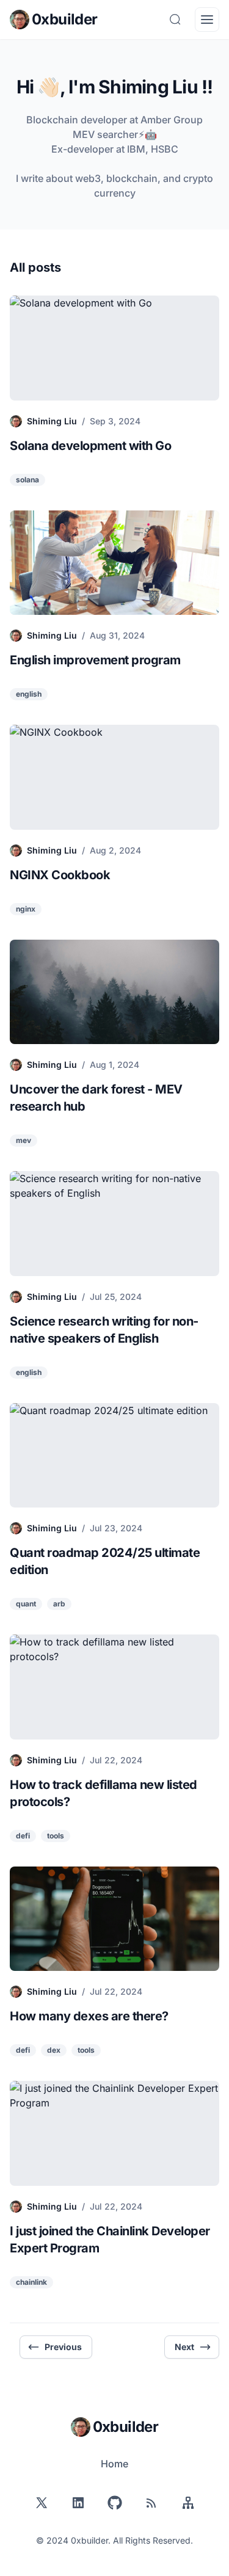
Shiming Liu (52, 421)
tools (56, 1836)
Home (114, 2464)
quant (26, 1604)
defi (23, 1836)
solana (27, 480)
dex (54, 2050)
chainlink (31, 2282)
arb (59, 1604)
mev (24, 1140)
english (29, 694)
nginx (26, 909)
